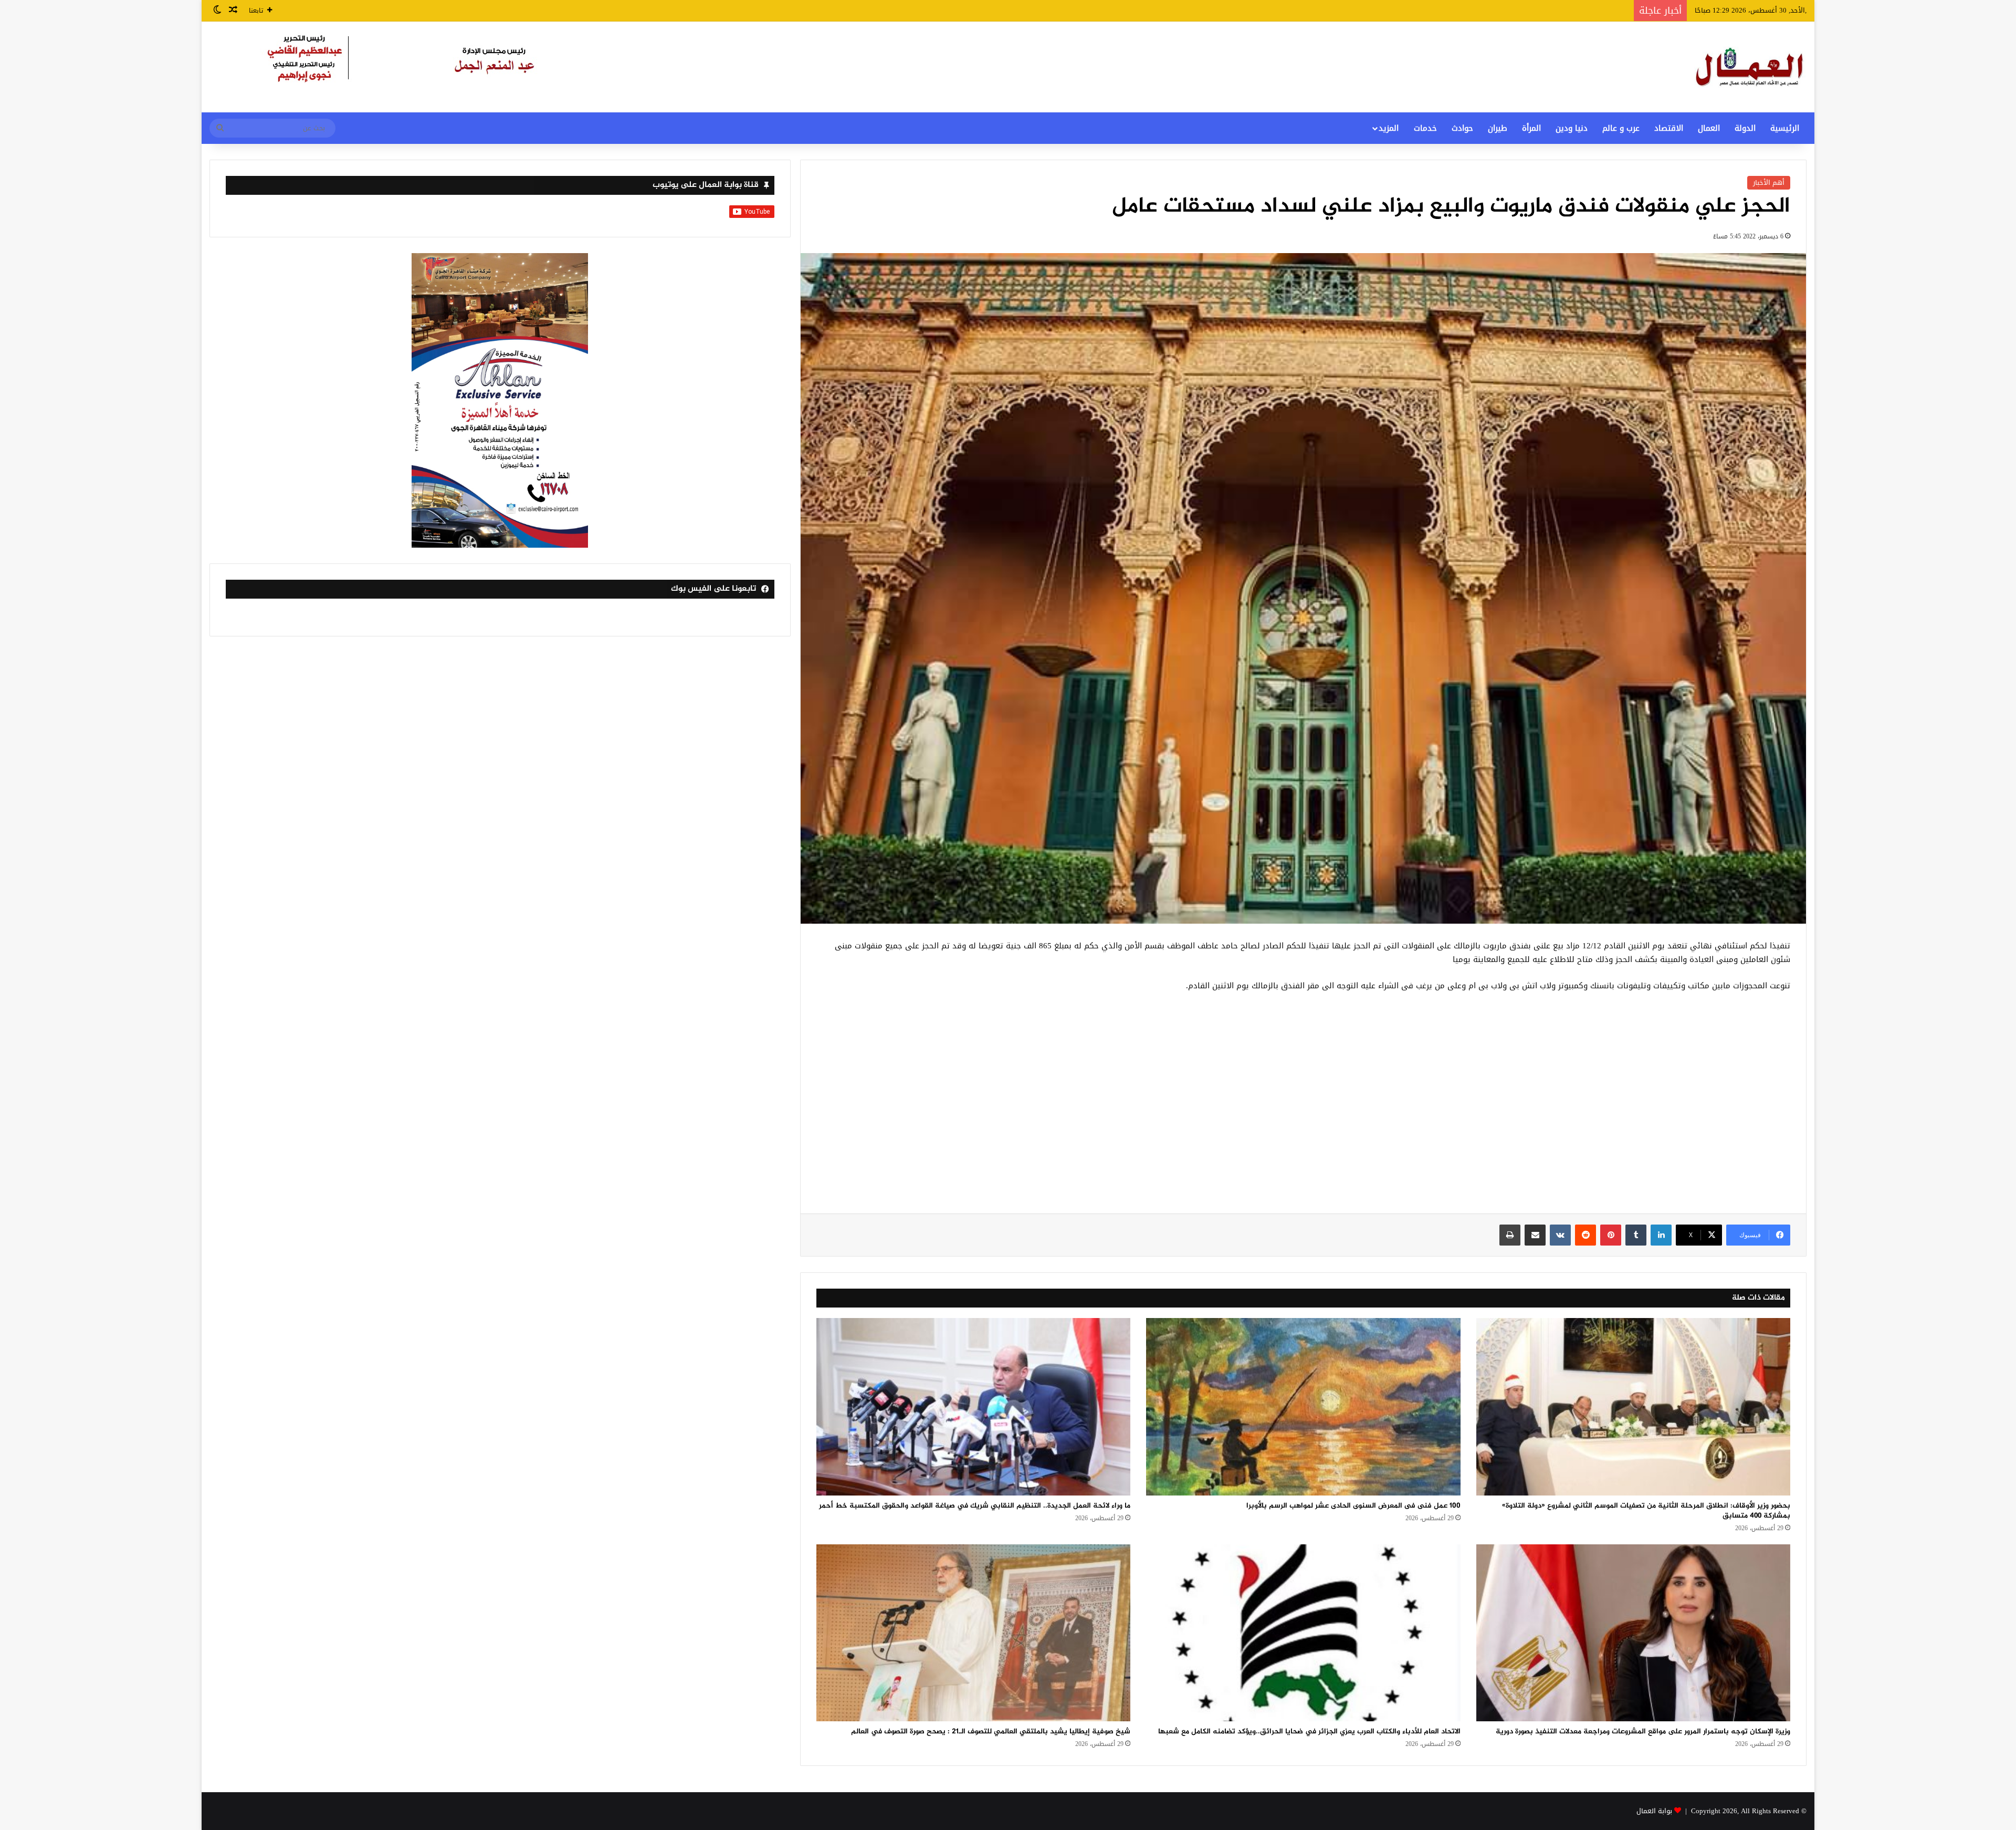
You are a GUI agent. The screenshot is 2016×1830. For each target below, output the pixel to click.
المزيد (1389, 128)
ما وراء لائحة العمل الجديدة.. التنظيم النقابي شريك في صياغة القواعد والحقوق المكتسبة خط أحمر (975, 1506)
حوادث (1462, 128)
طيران (1498, 128)
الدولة (1745, 128)
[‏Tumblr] (1636, 1235)
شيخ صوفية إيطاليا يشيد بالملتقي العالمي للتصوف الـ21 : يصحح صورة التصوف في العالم (991, 1732)
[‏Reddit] (1585, 1235)
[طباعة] (1510, 1235)
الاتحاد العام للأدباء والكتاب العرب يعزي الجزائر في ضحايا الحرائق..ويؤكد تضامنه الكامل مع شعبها (1309, 1732)
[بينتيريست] (1611, 1235)
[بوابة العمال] (1750, 67)
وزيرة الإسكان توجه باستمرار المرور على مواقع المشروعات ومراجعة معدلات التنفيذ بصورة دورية (1643, 1732)
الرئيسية (1785, 128)
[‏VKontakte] (1560, 1235)
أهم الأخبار (1769, 182)
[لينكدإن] (1661, 1235)
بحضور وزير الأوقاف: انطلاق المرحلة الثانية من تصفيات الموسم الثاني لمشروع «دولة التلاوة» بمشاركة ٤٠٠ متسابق (1646, 1511)
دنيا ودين (1572, 128)
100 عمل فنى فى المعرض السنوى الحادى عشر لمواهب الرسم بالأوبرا (1353, 1506)
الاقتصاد (1669, 128)
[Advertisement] (1303, 1109)
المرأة (1531, 128)
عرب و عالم (1621, 128)
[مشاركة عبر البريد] (1535, 1235)
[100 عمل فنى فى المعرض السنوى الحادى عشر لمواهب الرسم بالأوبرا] (1303, 1407)
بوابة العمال (1654, 1811)
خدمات (1425, 128)
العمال (1709, 128)
